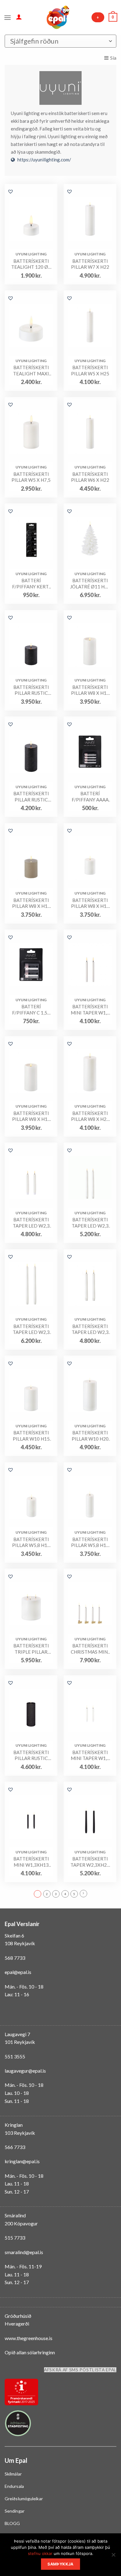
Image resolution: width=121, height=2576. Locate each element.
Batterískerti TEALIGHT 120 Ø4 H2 (31, 264)
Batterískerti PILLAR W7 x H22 (90, 264)
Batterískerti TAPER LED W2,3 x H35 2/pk (31, 1329)
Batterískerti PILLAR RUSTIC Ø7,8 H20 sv (31, 1756)
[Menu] (8, 17)
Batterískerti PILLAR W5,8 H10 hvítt (31, 1542)
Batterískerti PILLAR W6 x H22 (90, 477)
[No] (113, 2557)
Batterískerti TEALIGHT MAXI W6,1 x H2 (31, 371)
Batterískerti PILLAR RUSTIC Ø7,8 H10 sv (31, 690)
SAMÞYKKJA (60, 2564)
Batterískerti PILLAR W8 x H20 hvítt (90, 1116)
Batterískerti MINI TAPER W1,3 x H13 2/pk (90, 1010)
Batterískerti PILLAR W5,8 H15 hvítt (90, 1542)
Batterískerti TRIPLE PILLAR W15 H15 (31, 1649)
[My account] (19, 17)
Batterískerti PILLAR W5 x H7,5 (31, 477)
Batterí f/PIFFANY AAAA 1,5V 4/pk (90, 797)
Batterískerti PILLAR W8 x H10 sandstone (31, 903)
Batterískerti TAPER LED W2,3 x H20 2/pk (90, 1329)
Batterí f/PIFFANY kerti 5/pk (31, 584)
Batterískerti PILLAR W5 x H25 (90, 370)
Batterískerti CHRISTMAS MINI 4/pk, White (90, 1649)
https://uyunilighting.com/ (44, 160)
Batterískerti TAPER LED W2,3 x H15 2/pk (31, 1223)
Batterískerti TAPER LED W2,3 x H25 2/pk (90, 1223)
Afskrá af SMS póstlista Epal (80, 2370)
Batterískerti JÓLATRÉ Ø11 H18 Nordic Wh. (90, 584)
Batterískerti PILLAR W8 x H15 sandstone (90, 690)
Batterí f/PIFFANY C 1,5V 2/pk (31, 1010)
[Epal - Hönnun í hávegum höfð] (57, 17)
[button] (11, 191)
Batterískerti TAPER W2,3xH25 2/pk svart (90, 1862)
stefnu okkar (40, 2553)
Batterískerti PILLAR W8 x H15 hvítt (31, 1116)
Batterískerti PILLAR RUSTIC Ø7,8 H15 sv (31, 797)
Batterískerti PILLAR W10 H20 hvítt (90, 1436)
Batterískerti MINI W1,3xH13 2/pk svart (31, 1862)
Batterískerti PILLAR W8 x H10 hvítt (90, 903)
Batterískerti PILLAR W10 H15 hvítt (31, 1436)
